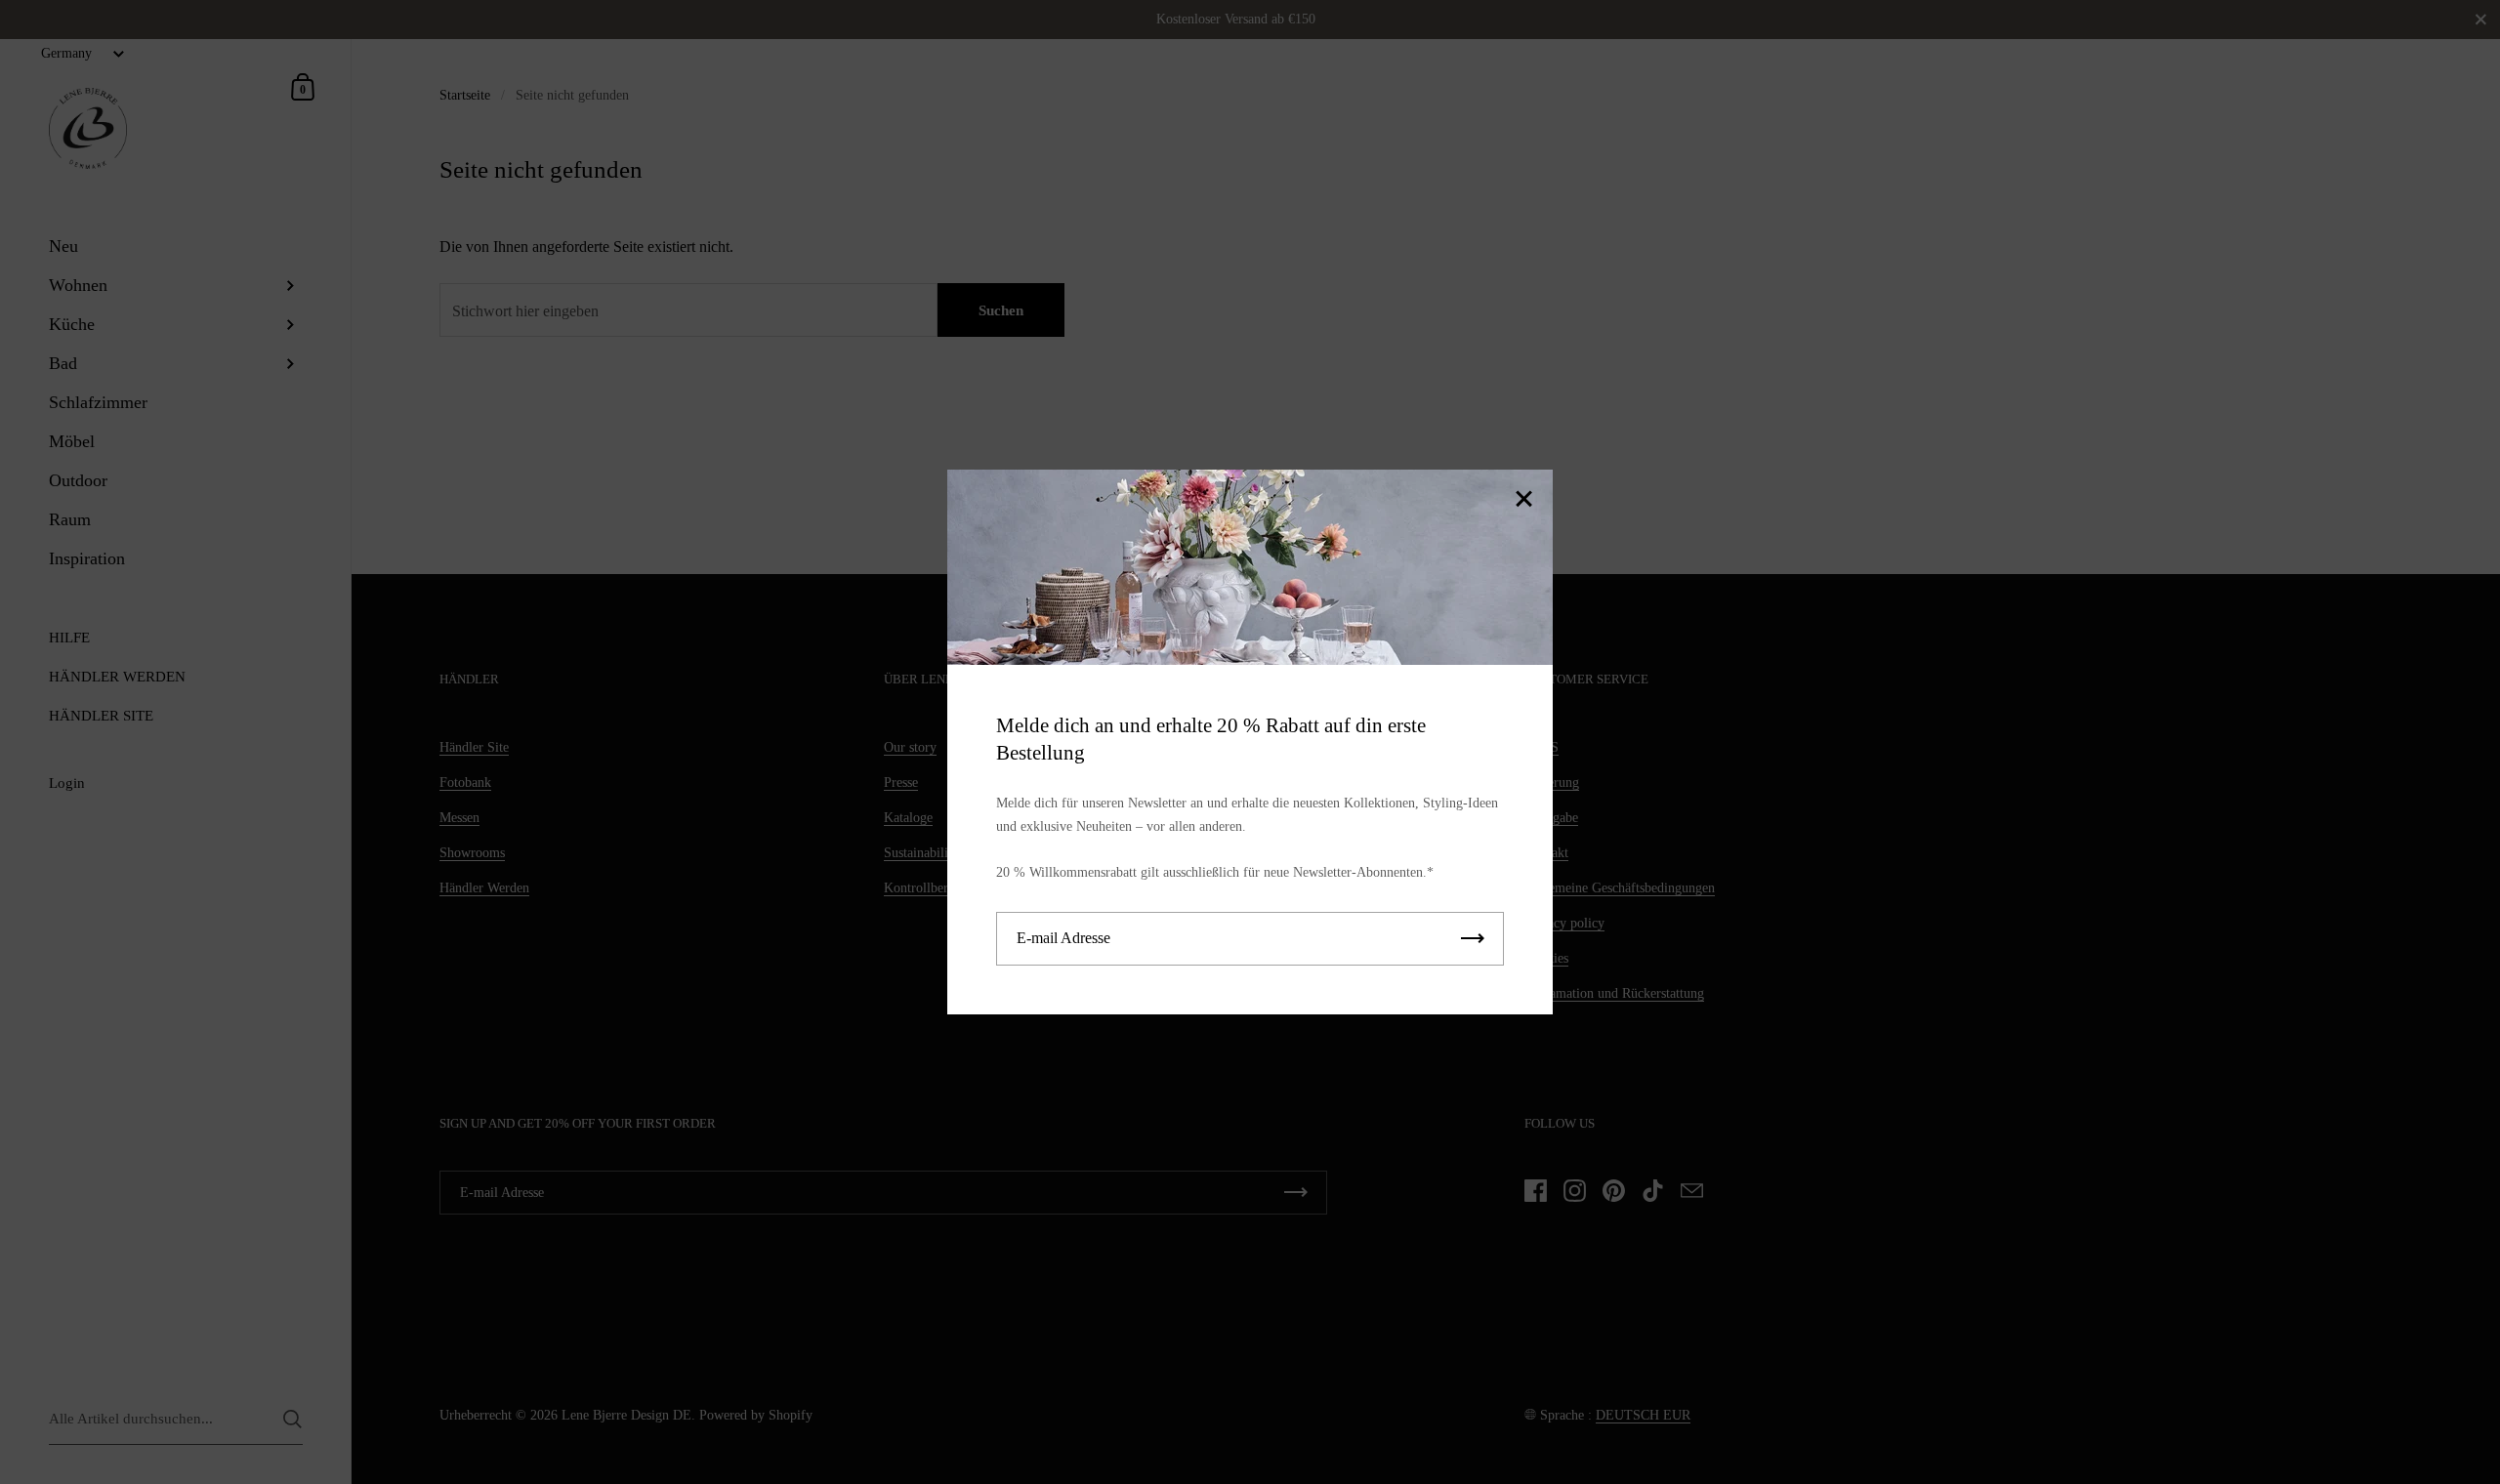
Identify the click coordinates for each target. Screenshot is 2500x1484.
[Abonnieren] (1473, 939)
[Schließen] (1523, 500)
